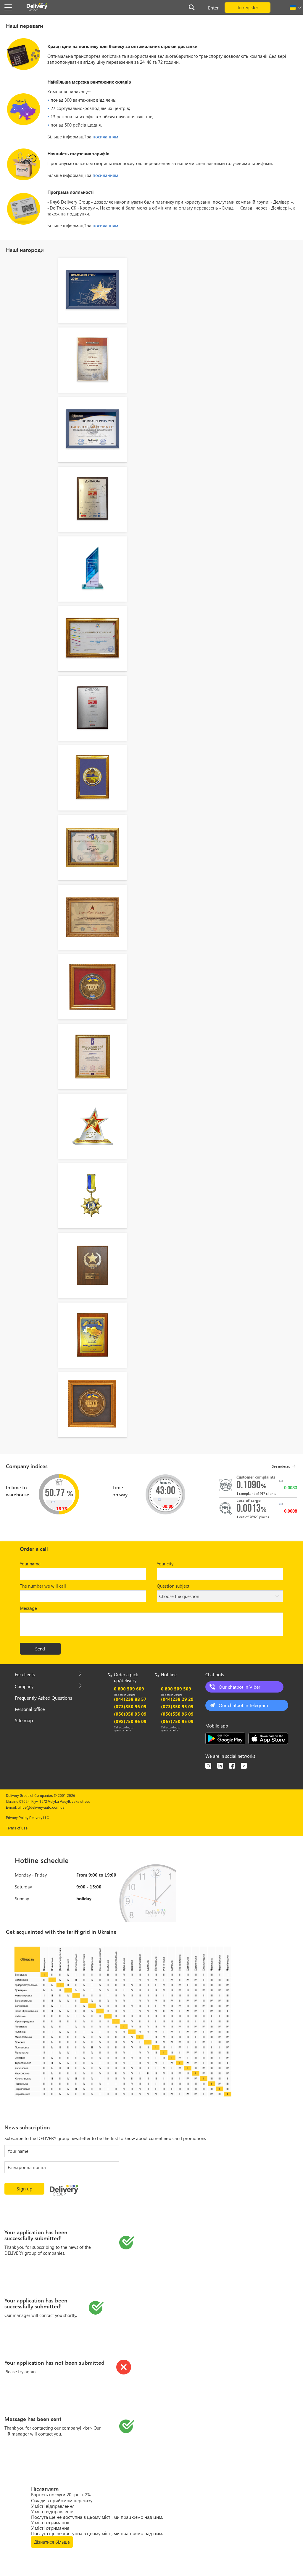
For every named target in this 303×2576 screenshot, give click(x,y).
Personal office (30, 1709)
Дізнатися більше (52, 2542)
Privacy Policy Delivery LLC (28, 1818)
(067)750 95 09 (177, 1721)
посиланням (105, 137)
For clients (25, 1674)
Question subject (173, 1586)
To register (248, 7)
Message (28, 1608)
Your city (165, 1564)
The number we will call (43, 1586)
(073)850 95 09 (177, 1706)
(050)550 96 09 (177, 1714)
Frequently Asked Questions (43, 1698)
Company (24, 1686)
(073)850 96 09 (130, 1706)
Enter (213, 8)
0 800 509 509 (176, 1689)
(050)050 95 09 (130, 1714)
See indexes (281, 1466)
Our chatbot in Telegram (243, 1705)
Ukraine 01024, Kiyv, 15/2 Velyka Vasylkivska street (48, 1802)
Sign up (24, 2189)
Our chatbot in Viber (240, 1687)
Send (40, 1649)
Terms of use (17, 1828)
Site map (24, 1720)
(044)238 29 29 (177, 1699)
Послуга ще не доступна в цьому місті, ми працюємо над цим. (97, 2517)
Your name (30, 1564)
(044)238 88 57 (130, 1699)
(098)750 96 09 (130, 1721)
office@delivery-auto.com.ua (41, 1808)
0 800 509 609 (129, 1689)
